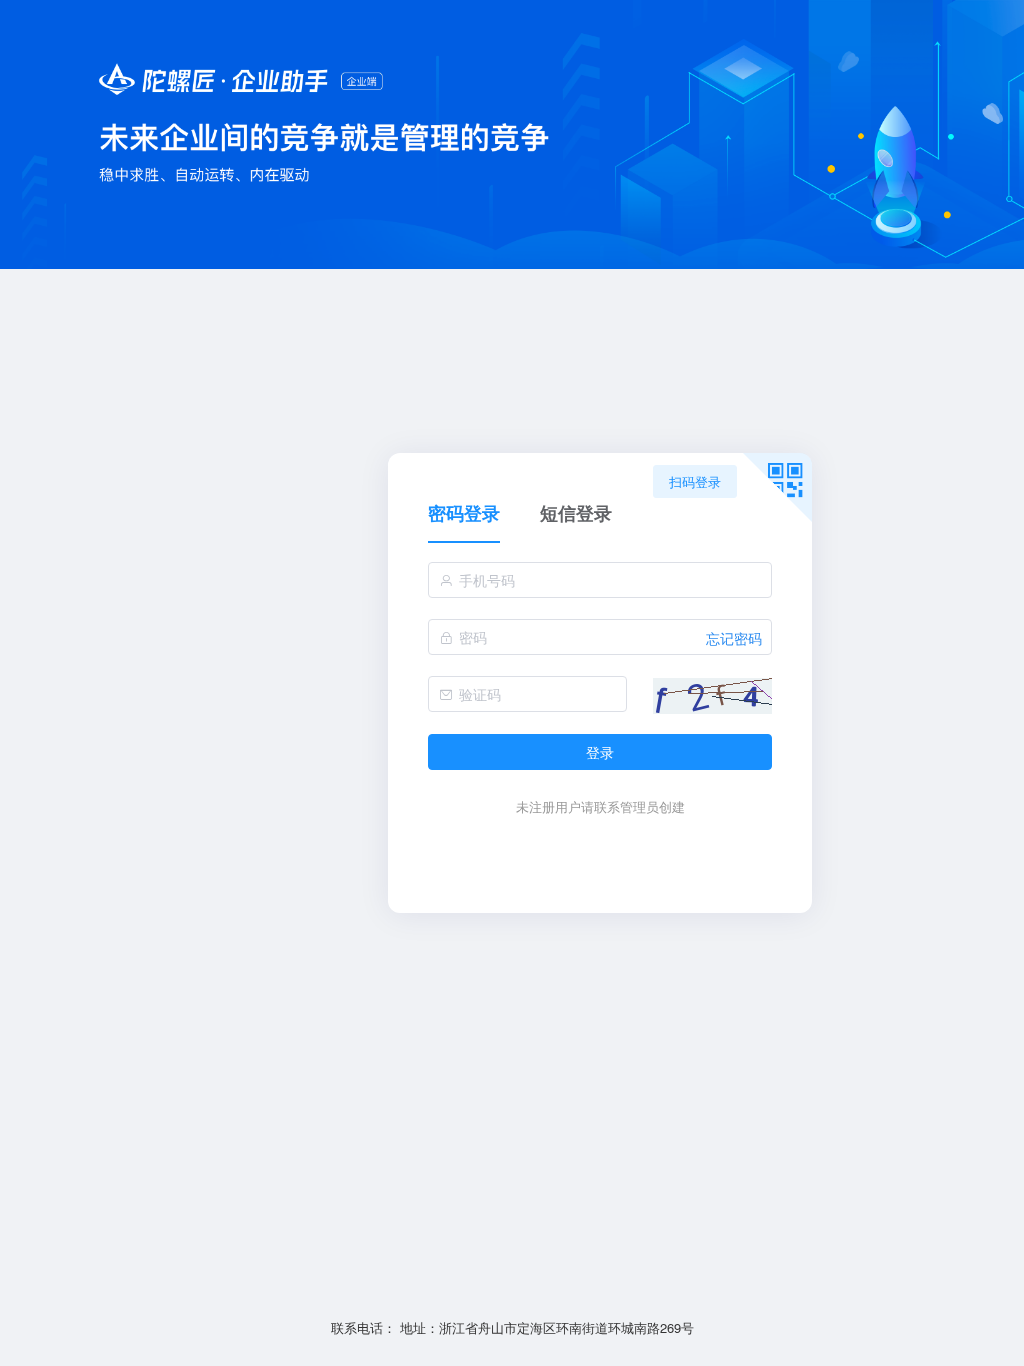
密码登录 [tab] (464, 514)
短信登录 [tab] (576, 514)
